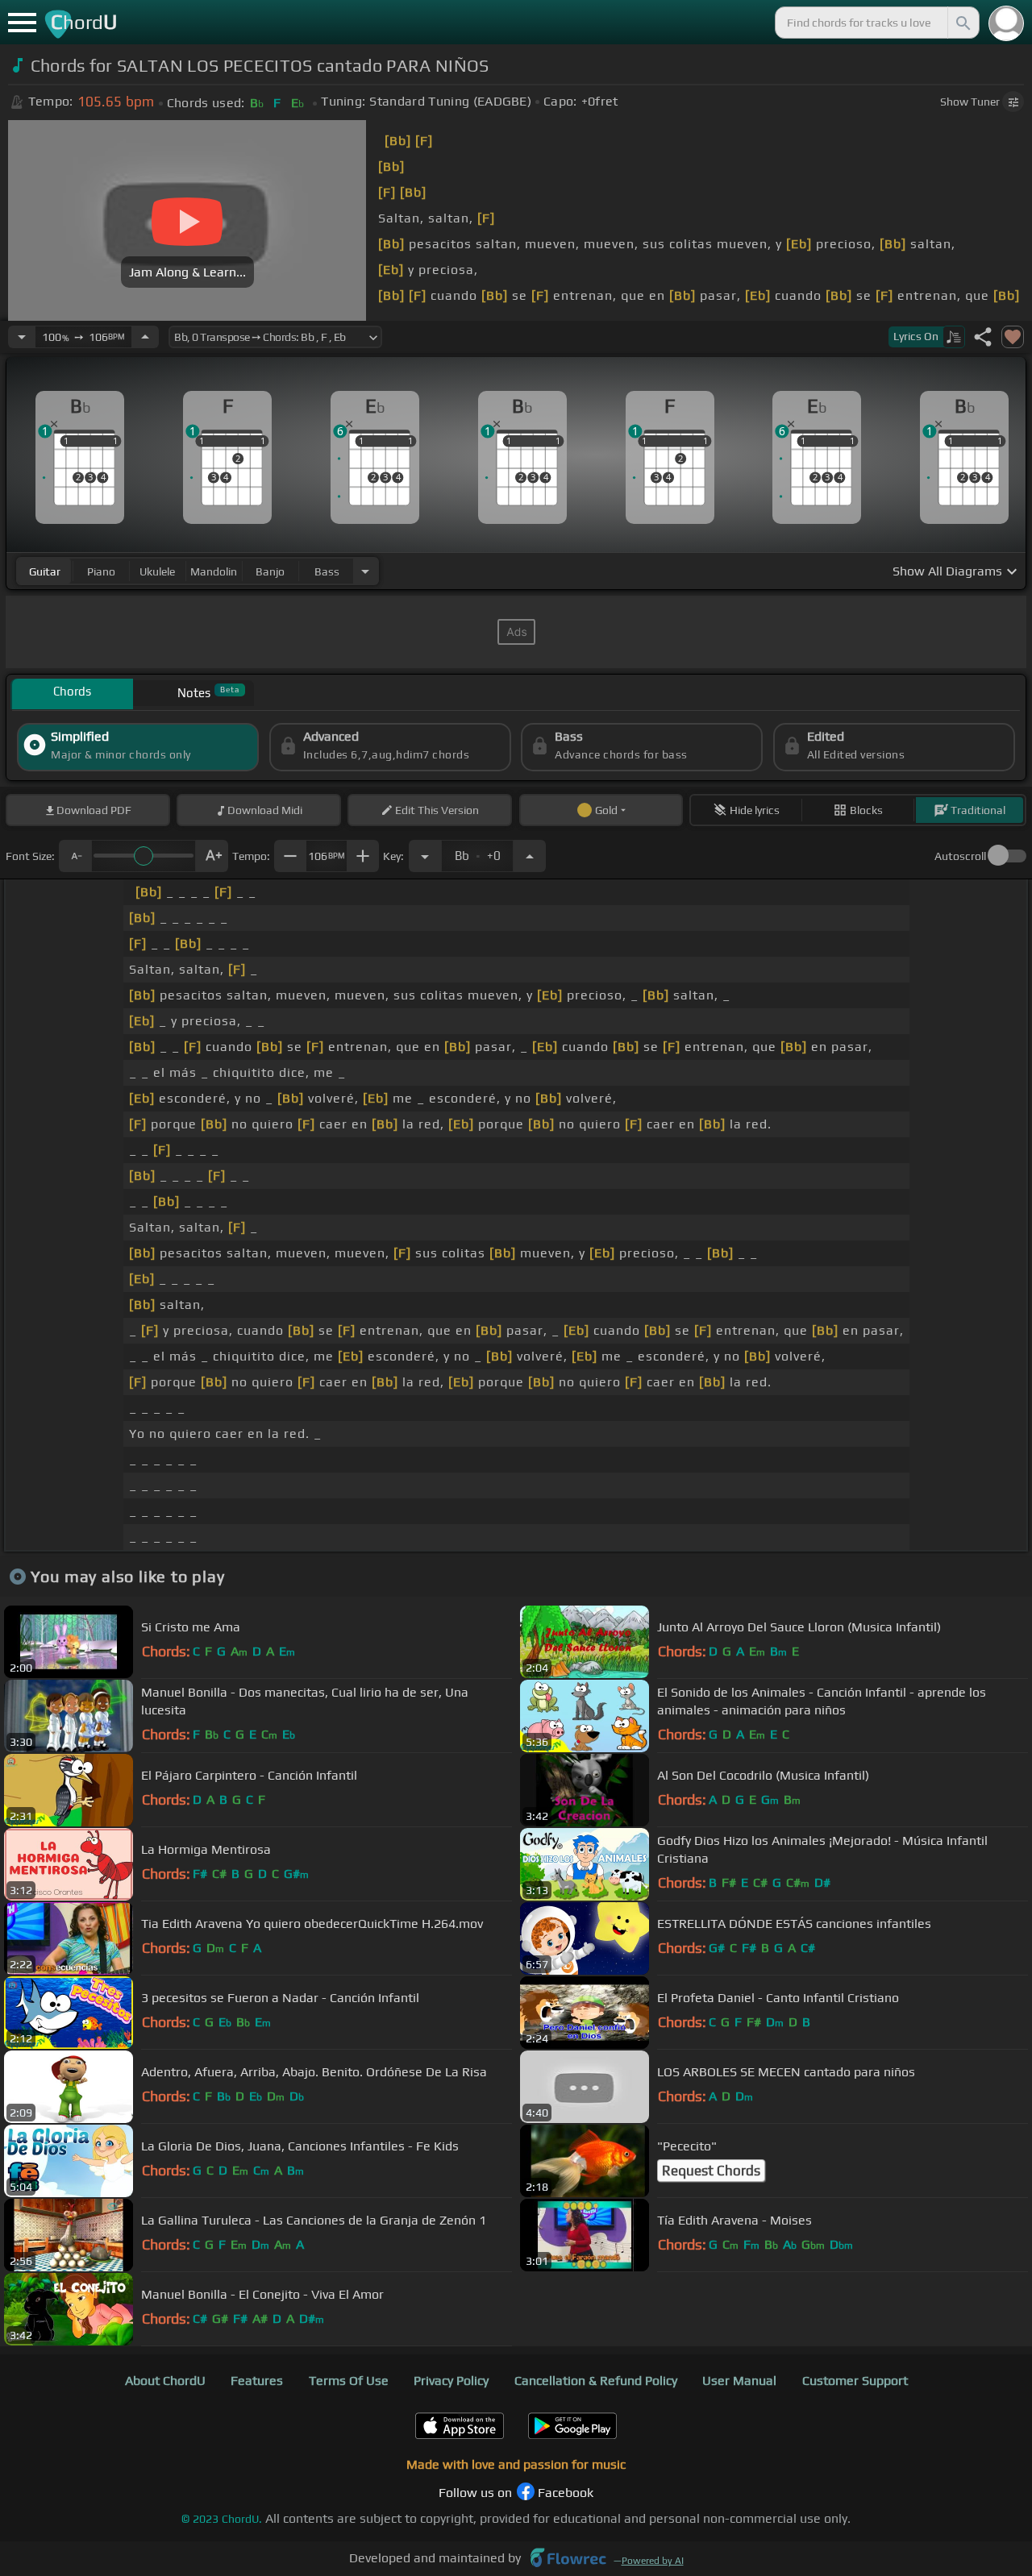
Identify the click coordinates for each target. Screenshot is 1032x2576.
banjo (270, 571)
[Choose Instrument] (365, 571)
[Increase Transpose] (530, 856)
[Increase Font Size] (212, 856)
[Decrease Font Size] (75, 856)
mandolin (214, 571)
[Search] (962, 23)
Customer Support (855, 2381)
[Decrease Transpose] (425, 856)
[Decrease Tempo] (22, 337)
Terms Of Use (349, 2381)
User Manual (739, 2381)
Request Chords (711, 2171)
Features (257, 2381)
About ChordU (165, 2381)
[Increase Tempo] (145, 337)
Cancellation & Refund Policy (596, 2381)
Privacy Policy (451, 2381)
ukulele (157, 571)
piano (101, 571)
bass (327, 571)
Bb (478, 851)
